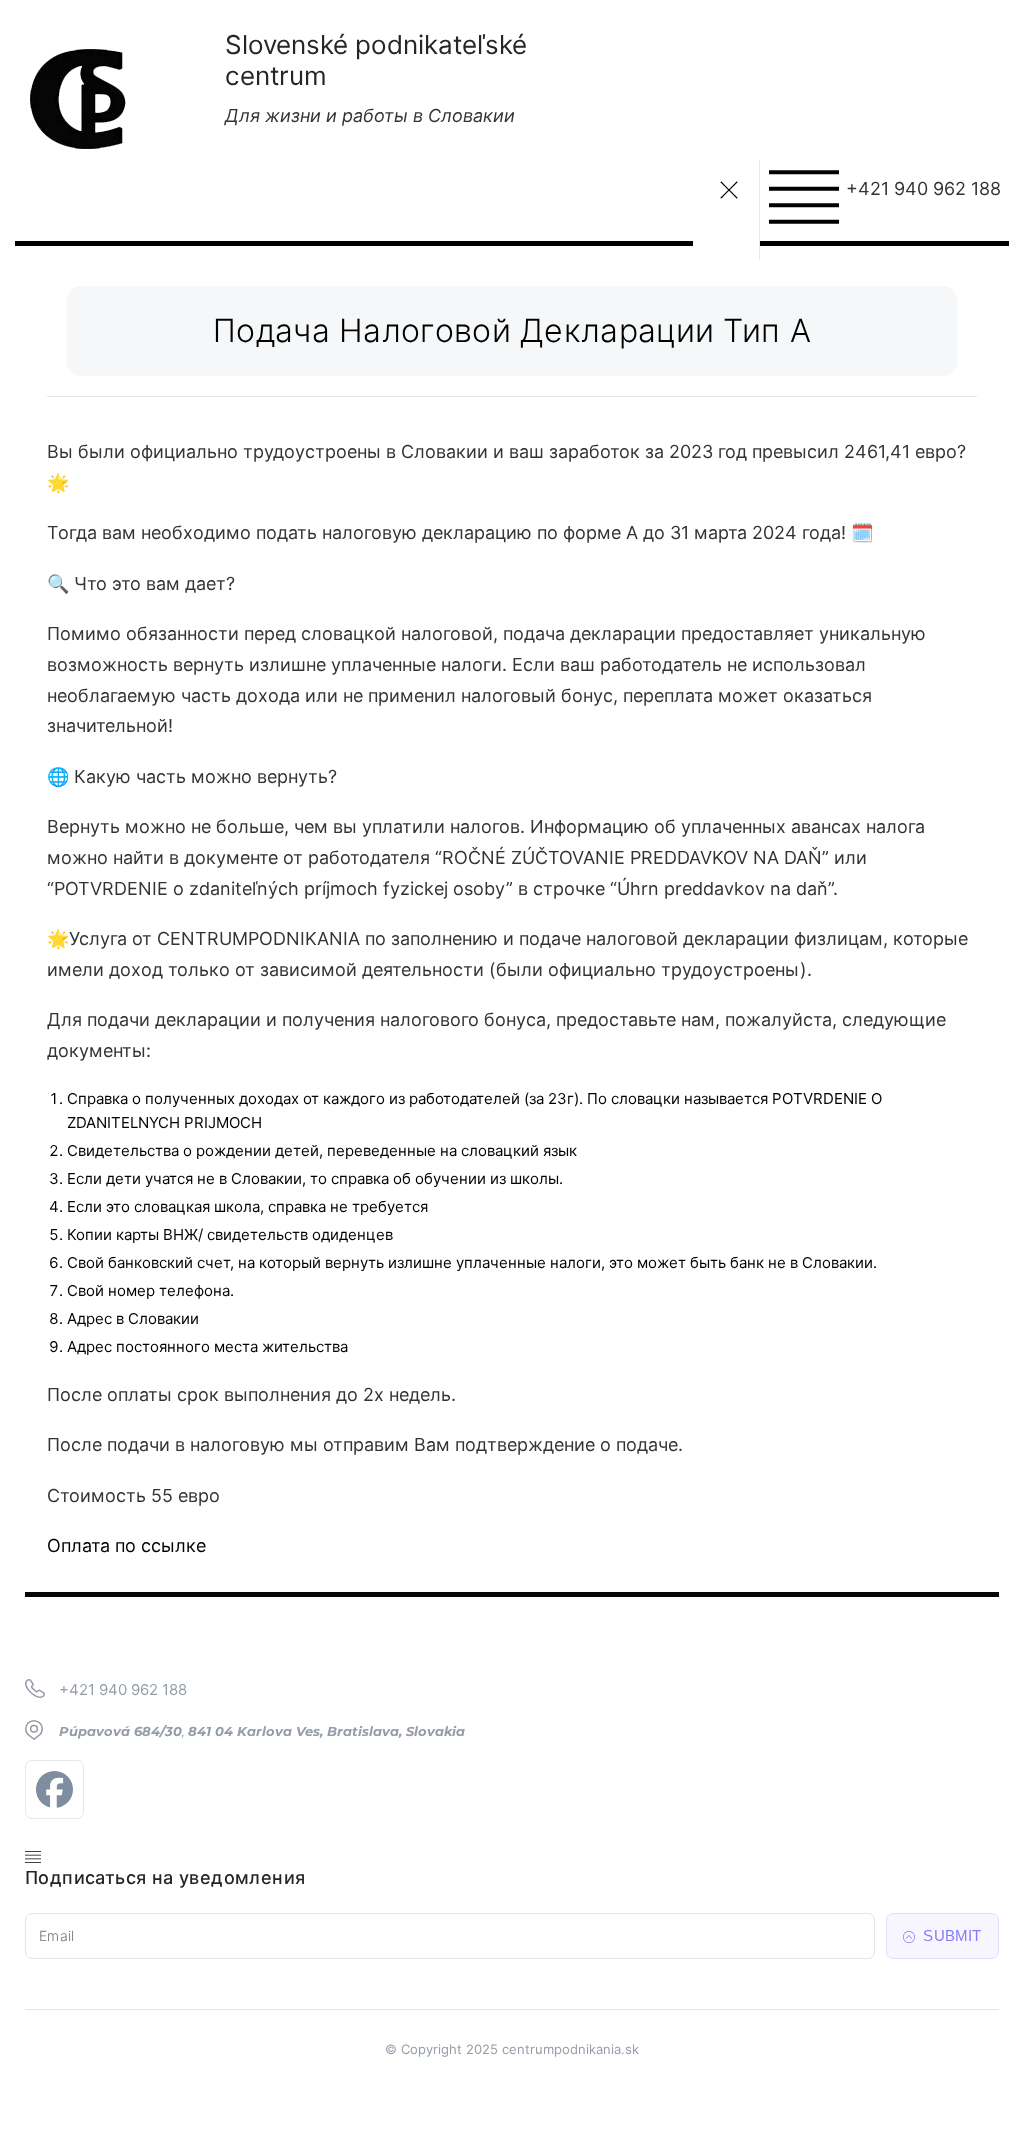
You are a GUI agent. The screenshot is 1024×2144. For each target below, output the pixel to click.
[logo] (80, 92)
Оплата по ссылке (126, 1545)
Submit (950, 1935)
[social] (59, 1789)
